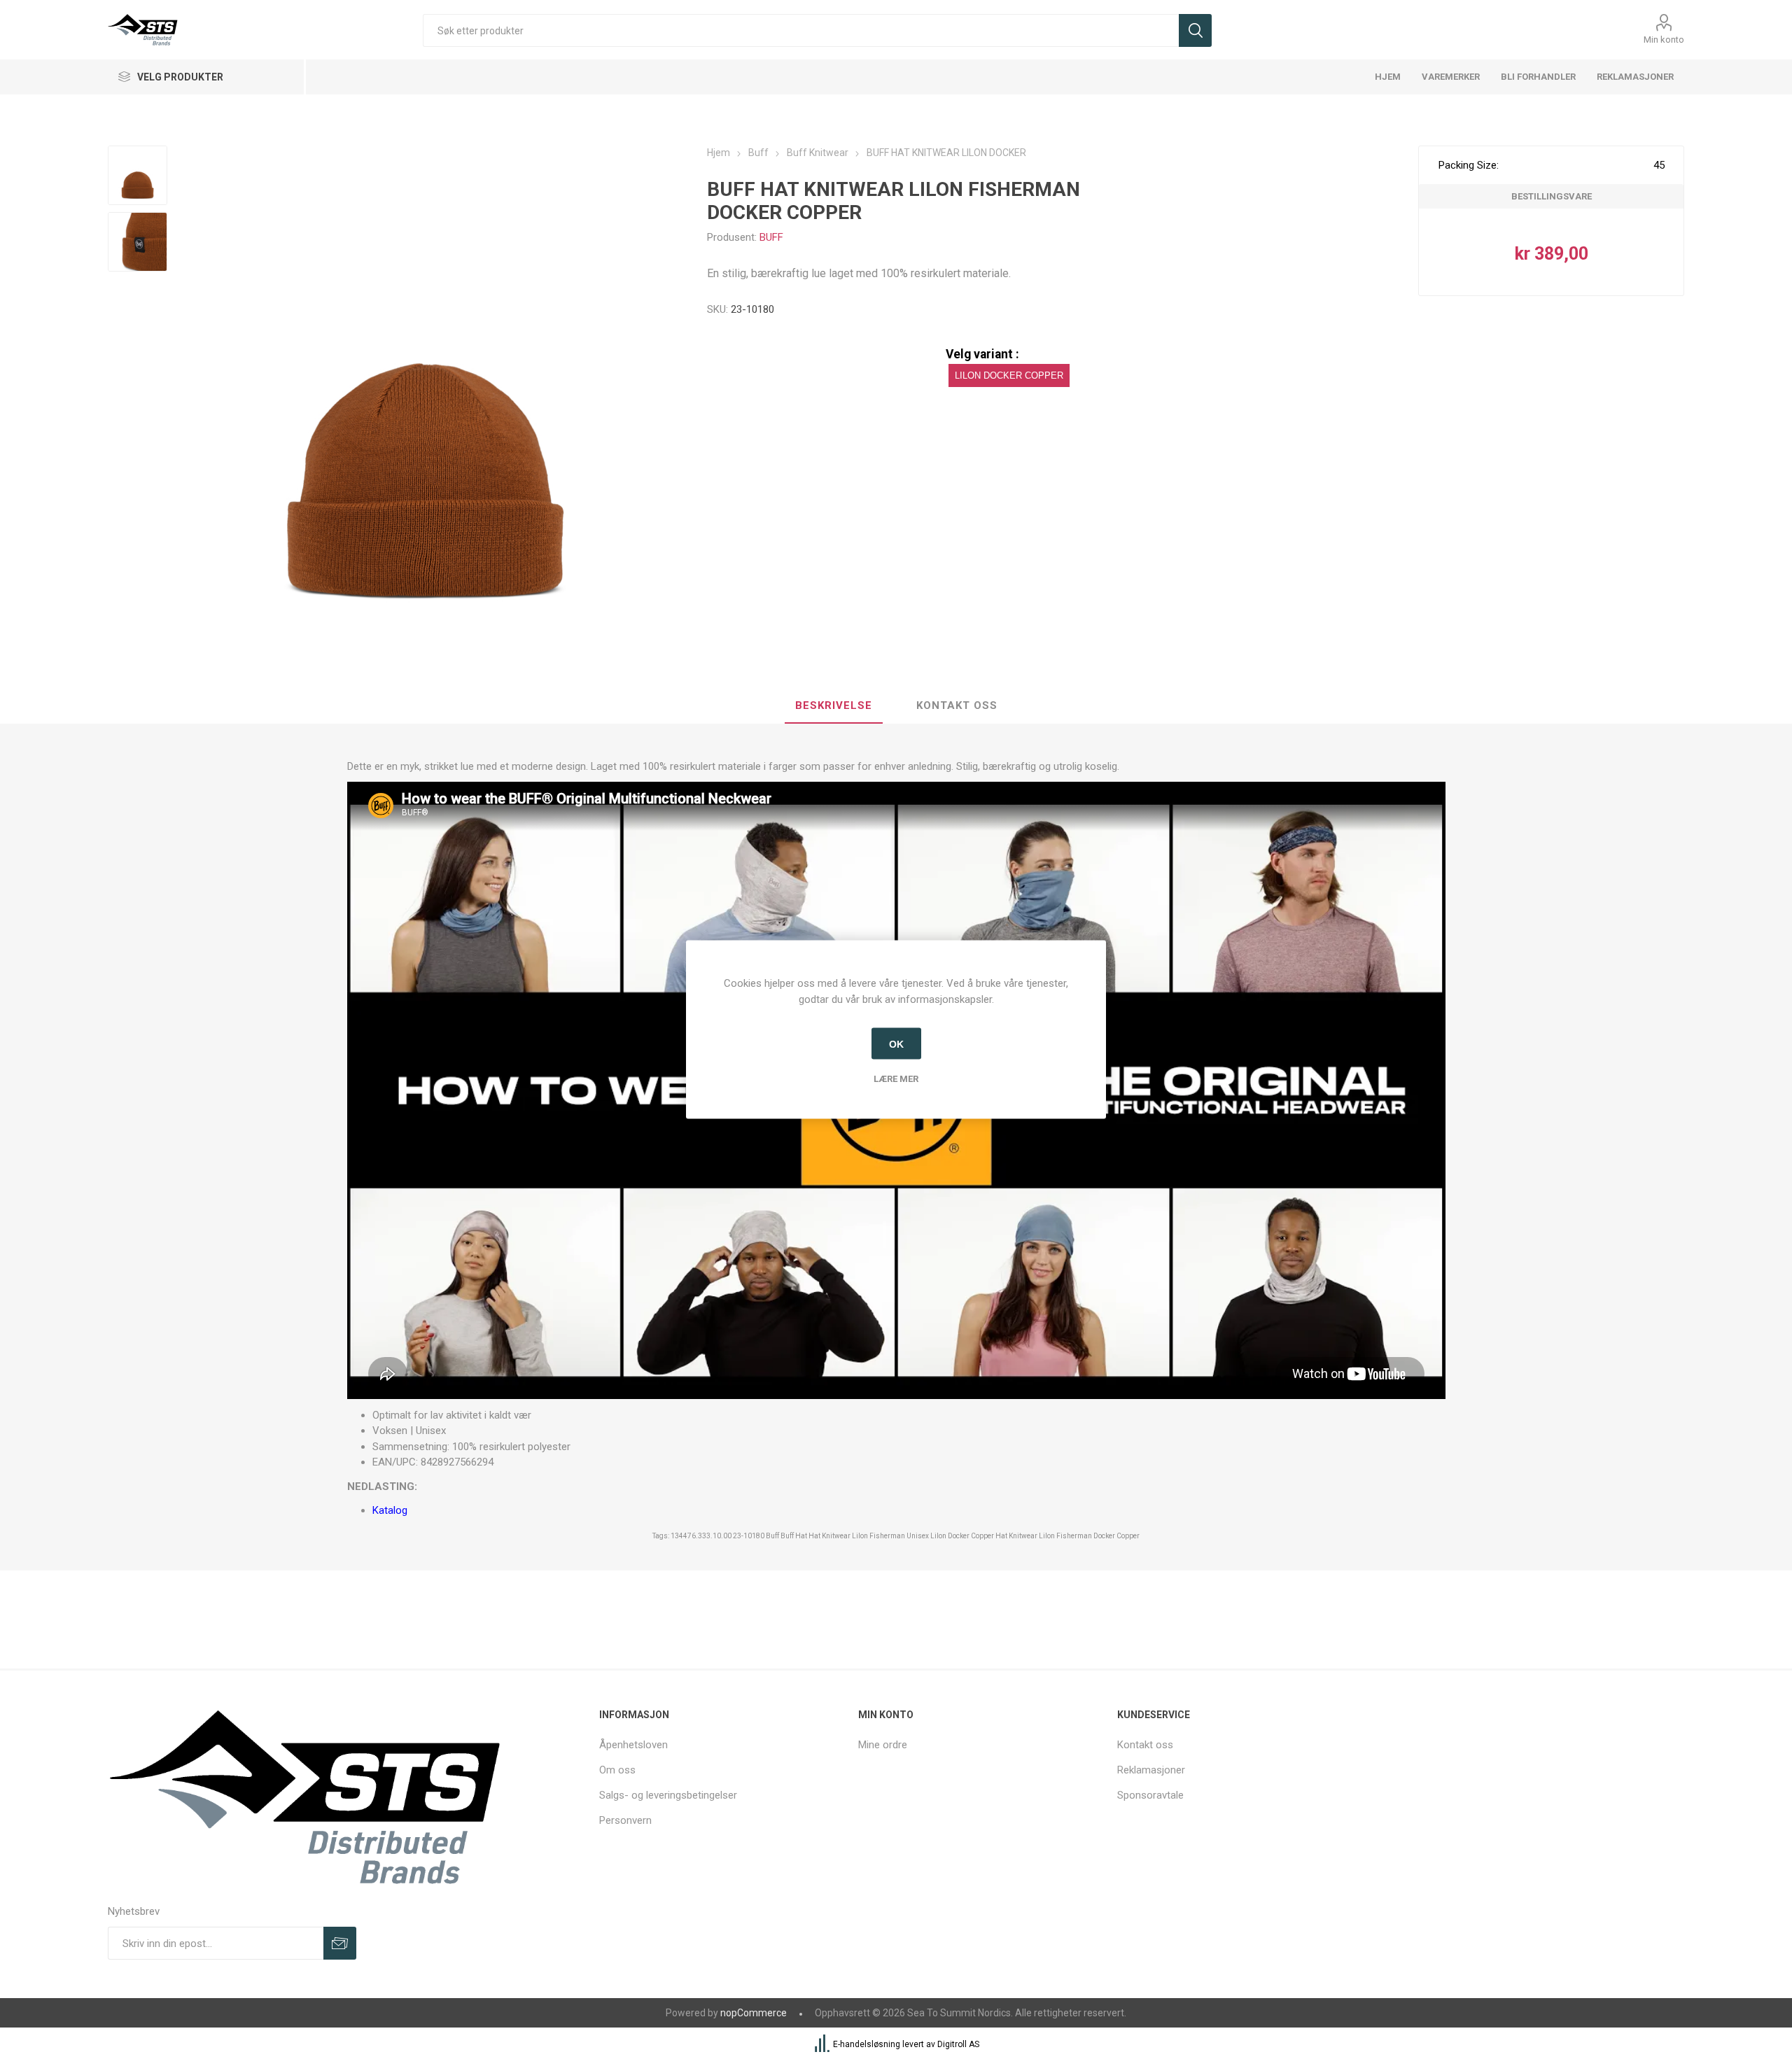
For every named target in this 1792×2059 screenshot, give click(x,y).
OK (896, 1043)
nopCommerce (754, 2013)
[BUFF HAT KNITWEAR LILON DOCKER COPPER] (138, 175)
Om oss (617, 1770)
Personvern (625, 1820)
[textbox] (800, 30)
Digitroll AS (958, 2045)
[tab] (834, 706)
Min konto (1664, 40)
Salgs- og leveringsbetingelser (668, 1795)
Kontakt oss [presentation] (957, 705)
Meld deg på (340, 1943)
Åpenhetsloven (633, 1745)
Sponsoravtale (1150, 1795)
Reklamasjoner (1151, 1770)
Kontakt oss (1145, 1745)
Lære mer (896, 1079)
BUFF (771, 237)
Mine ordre (883, 1745)
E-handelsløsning (867, 2045)
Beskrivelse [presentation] (834, 705)
